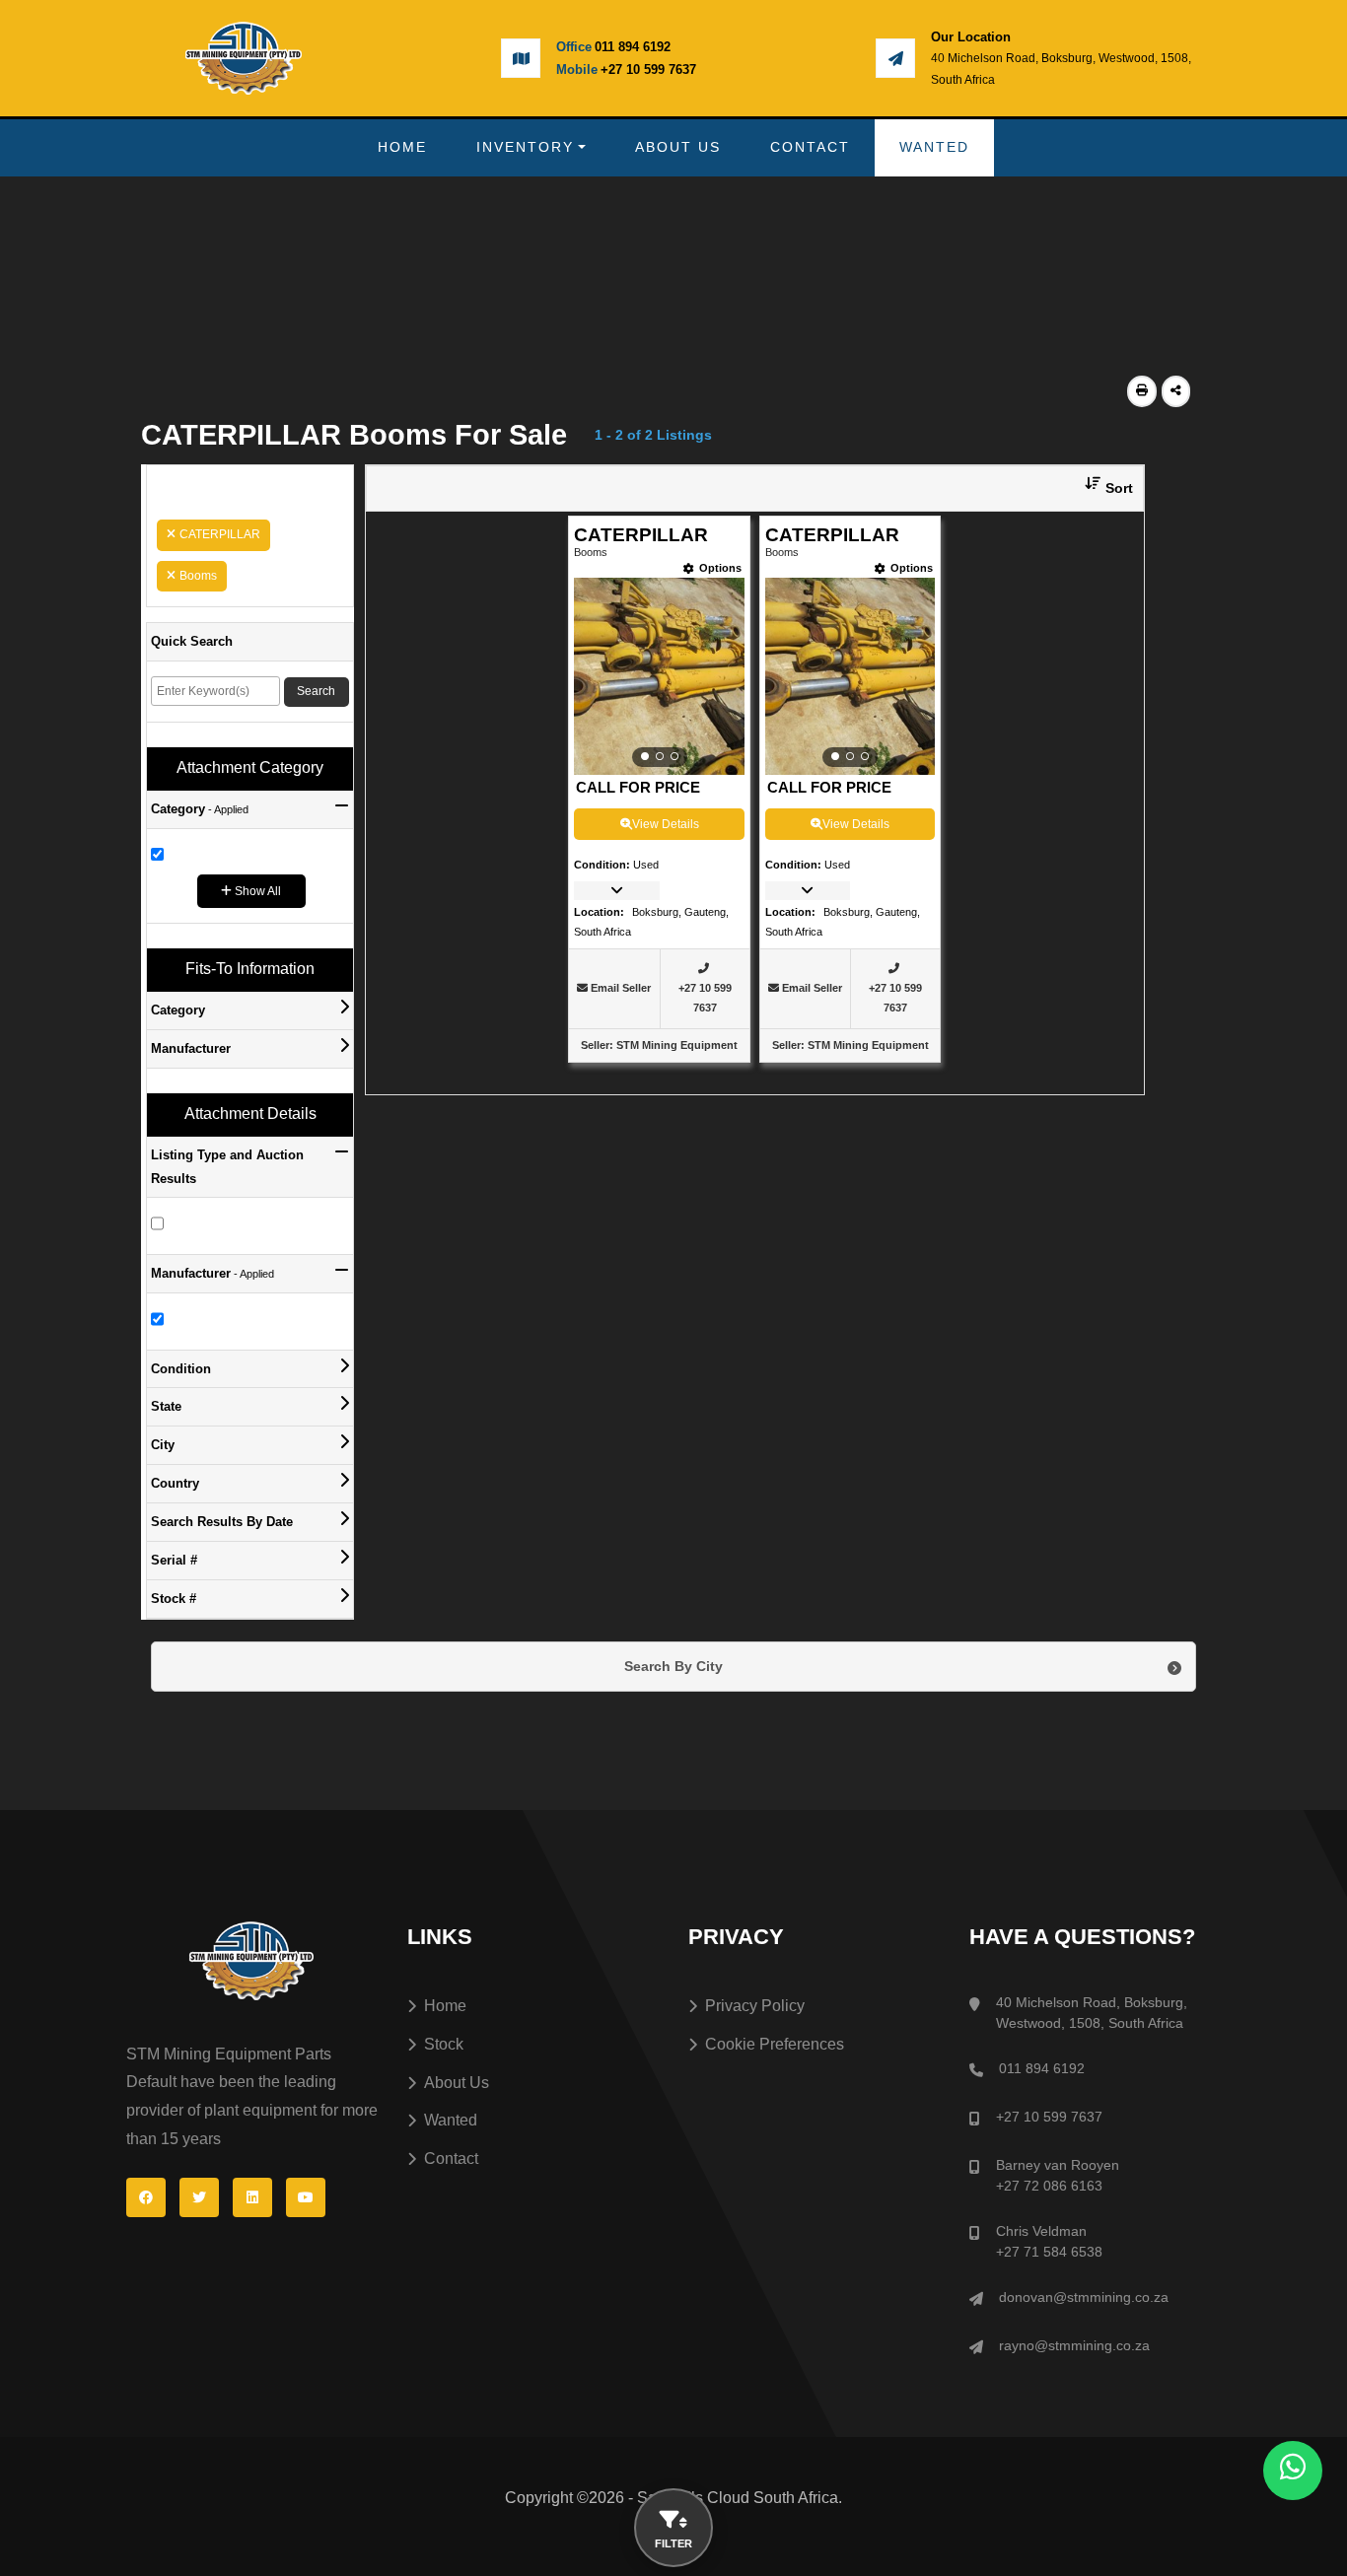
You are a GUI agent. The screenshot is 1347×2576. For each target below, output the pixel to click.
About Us (678, 147)
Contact (810, 147)
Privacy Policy (755, 2006)
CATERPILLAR (220, 534)
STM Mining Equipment (677, 1045)
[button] (1101, 488)
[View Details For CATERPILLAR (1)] (659, 676)
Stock (444, 2044)
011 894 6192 (633, 47)
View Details (666, 824)
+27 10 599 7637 (648, 70)
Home (402, 147)
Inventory (525, 147)
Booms (198, 576)
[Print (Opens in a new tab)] (1142, 391)
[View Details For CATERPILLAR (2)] (851, 676)
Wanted (934, 147)
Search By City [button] (673, 1666)
